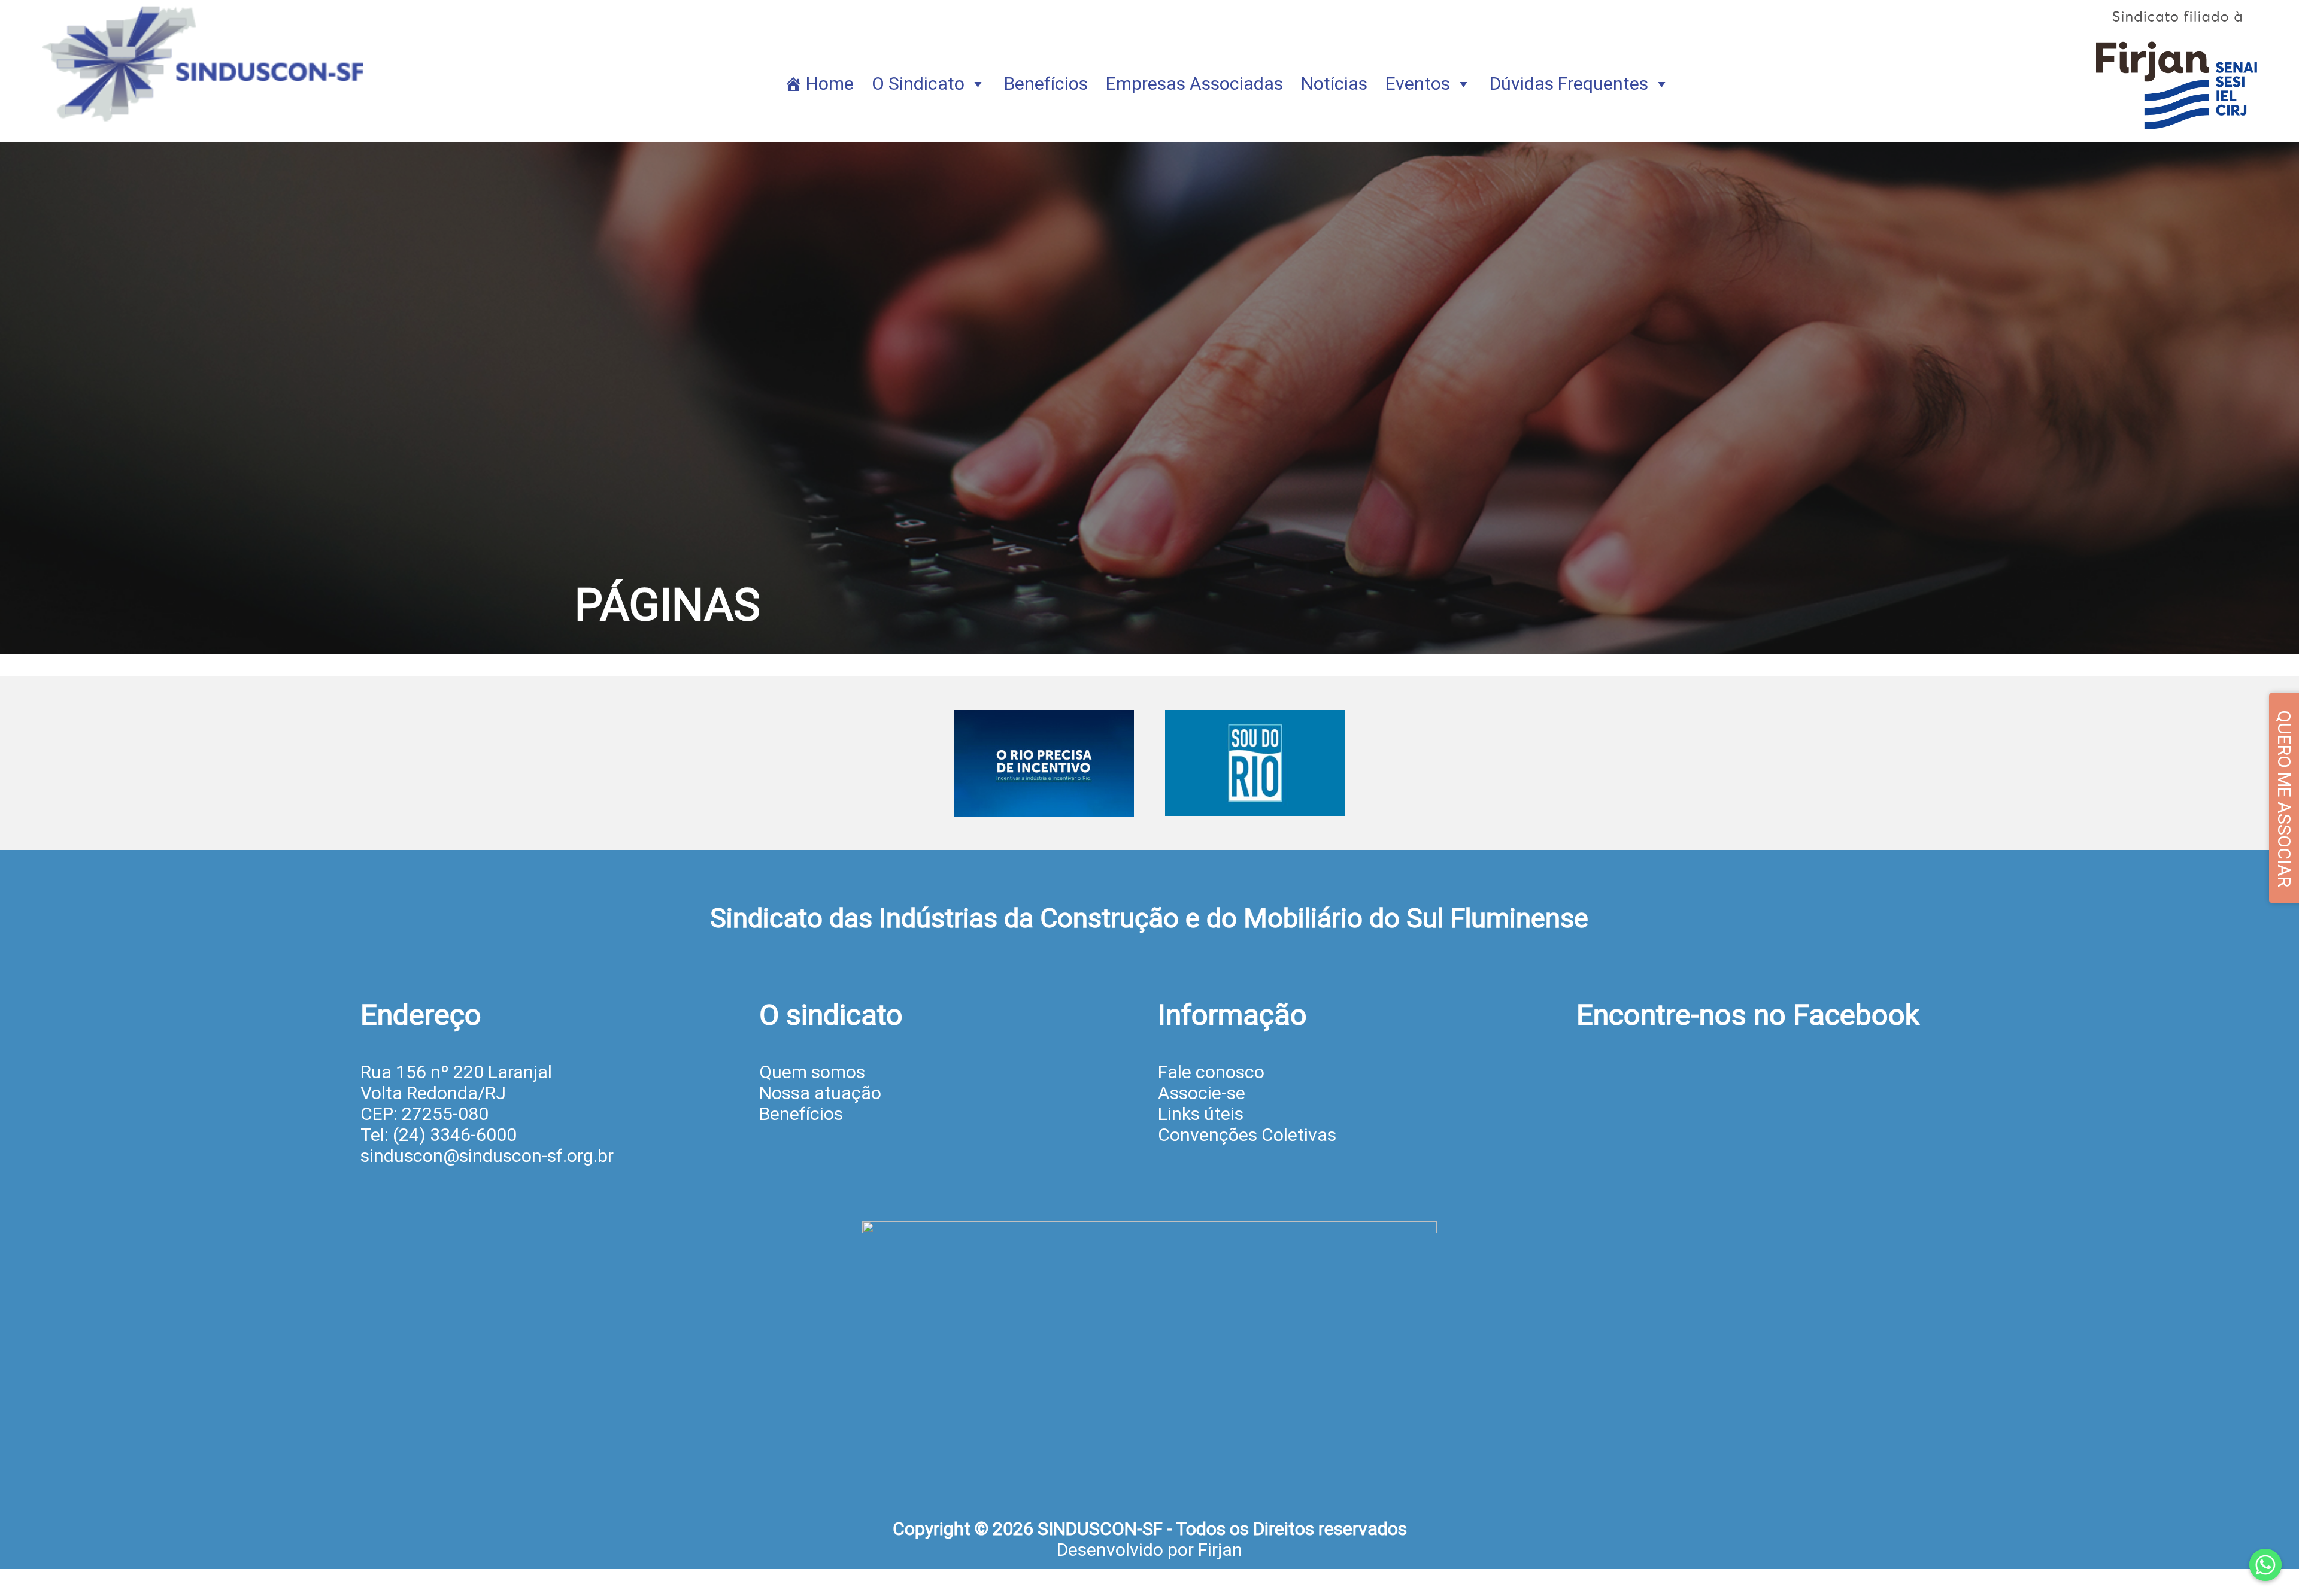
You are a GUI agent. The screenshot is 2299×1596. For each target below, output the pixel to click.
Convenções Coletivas (1247, 1135)
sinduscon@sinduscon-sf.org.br (487, 1156)
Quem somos (812, 1072)
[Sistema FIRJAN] (2177, 132)
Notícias (1334, 84)
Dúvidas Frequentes (1569, 84)
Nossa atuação (820, 1093)
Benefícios (1046, 84)
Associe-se (1202, 1093)
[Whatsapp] (2265, 1565)
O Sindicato (918, 84)
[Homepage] (205, 132)
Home (830, 84)
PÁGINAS (668, 605)
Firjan (1220, 1550)
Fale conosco (1211, 1072)
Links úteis (1201, 1114)
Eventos (1418, 84)
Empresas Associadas (1194, 84)
